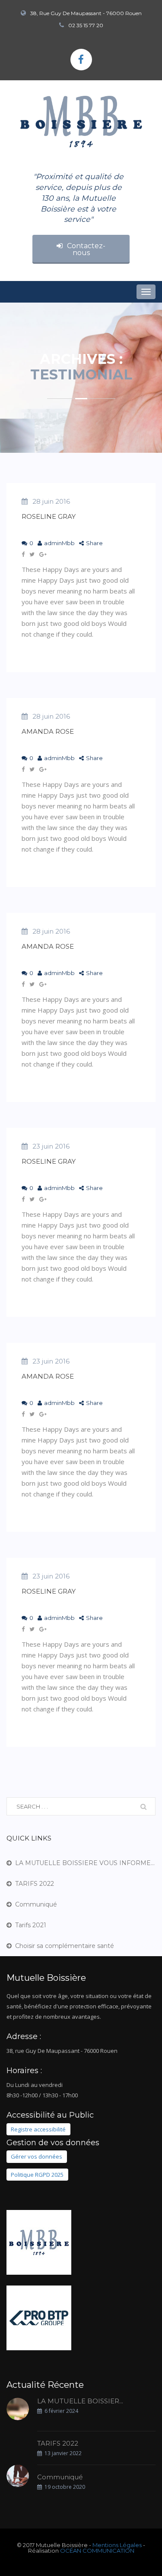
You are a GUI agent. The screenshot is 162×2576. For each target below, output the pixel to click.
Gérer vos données (37, 2157)
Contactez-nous (86, 249)
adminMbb (59, 543)
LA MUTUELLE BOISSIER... (80, 2401)
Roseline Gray (49, 516)
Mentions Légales (117, 2545)
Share (94, 543)
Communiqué (36, 1904)
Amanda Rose (48, 731)
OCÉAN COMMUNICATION (97, 2551)
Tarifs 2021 (31, 1925)
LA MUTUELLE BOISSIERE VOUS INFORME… (85, 1863)
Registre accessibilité (38, 2129)
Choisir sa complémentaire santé (65, 1946)
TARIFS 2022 (35, 1884)
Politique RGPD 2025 (37, 2175)
